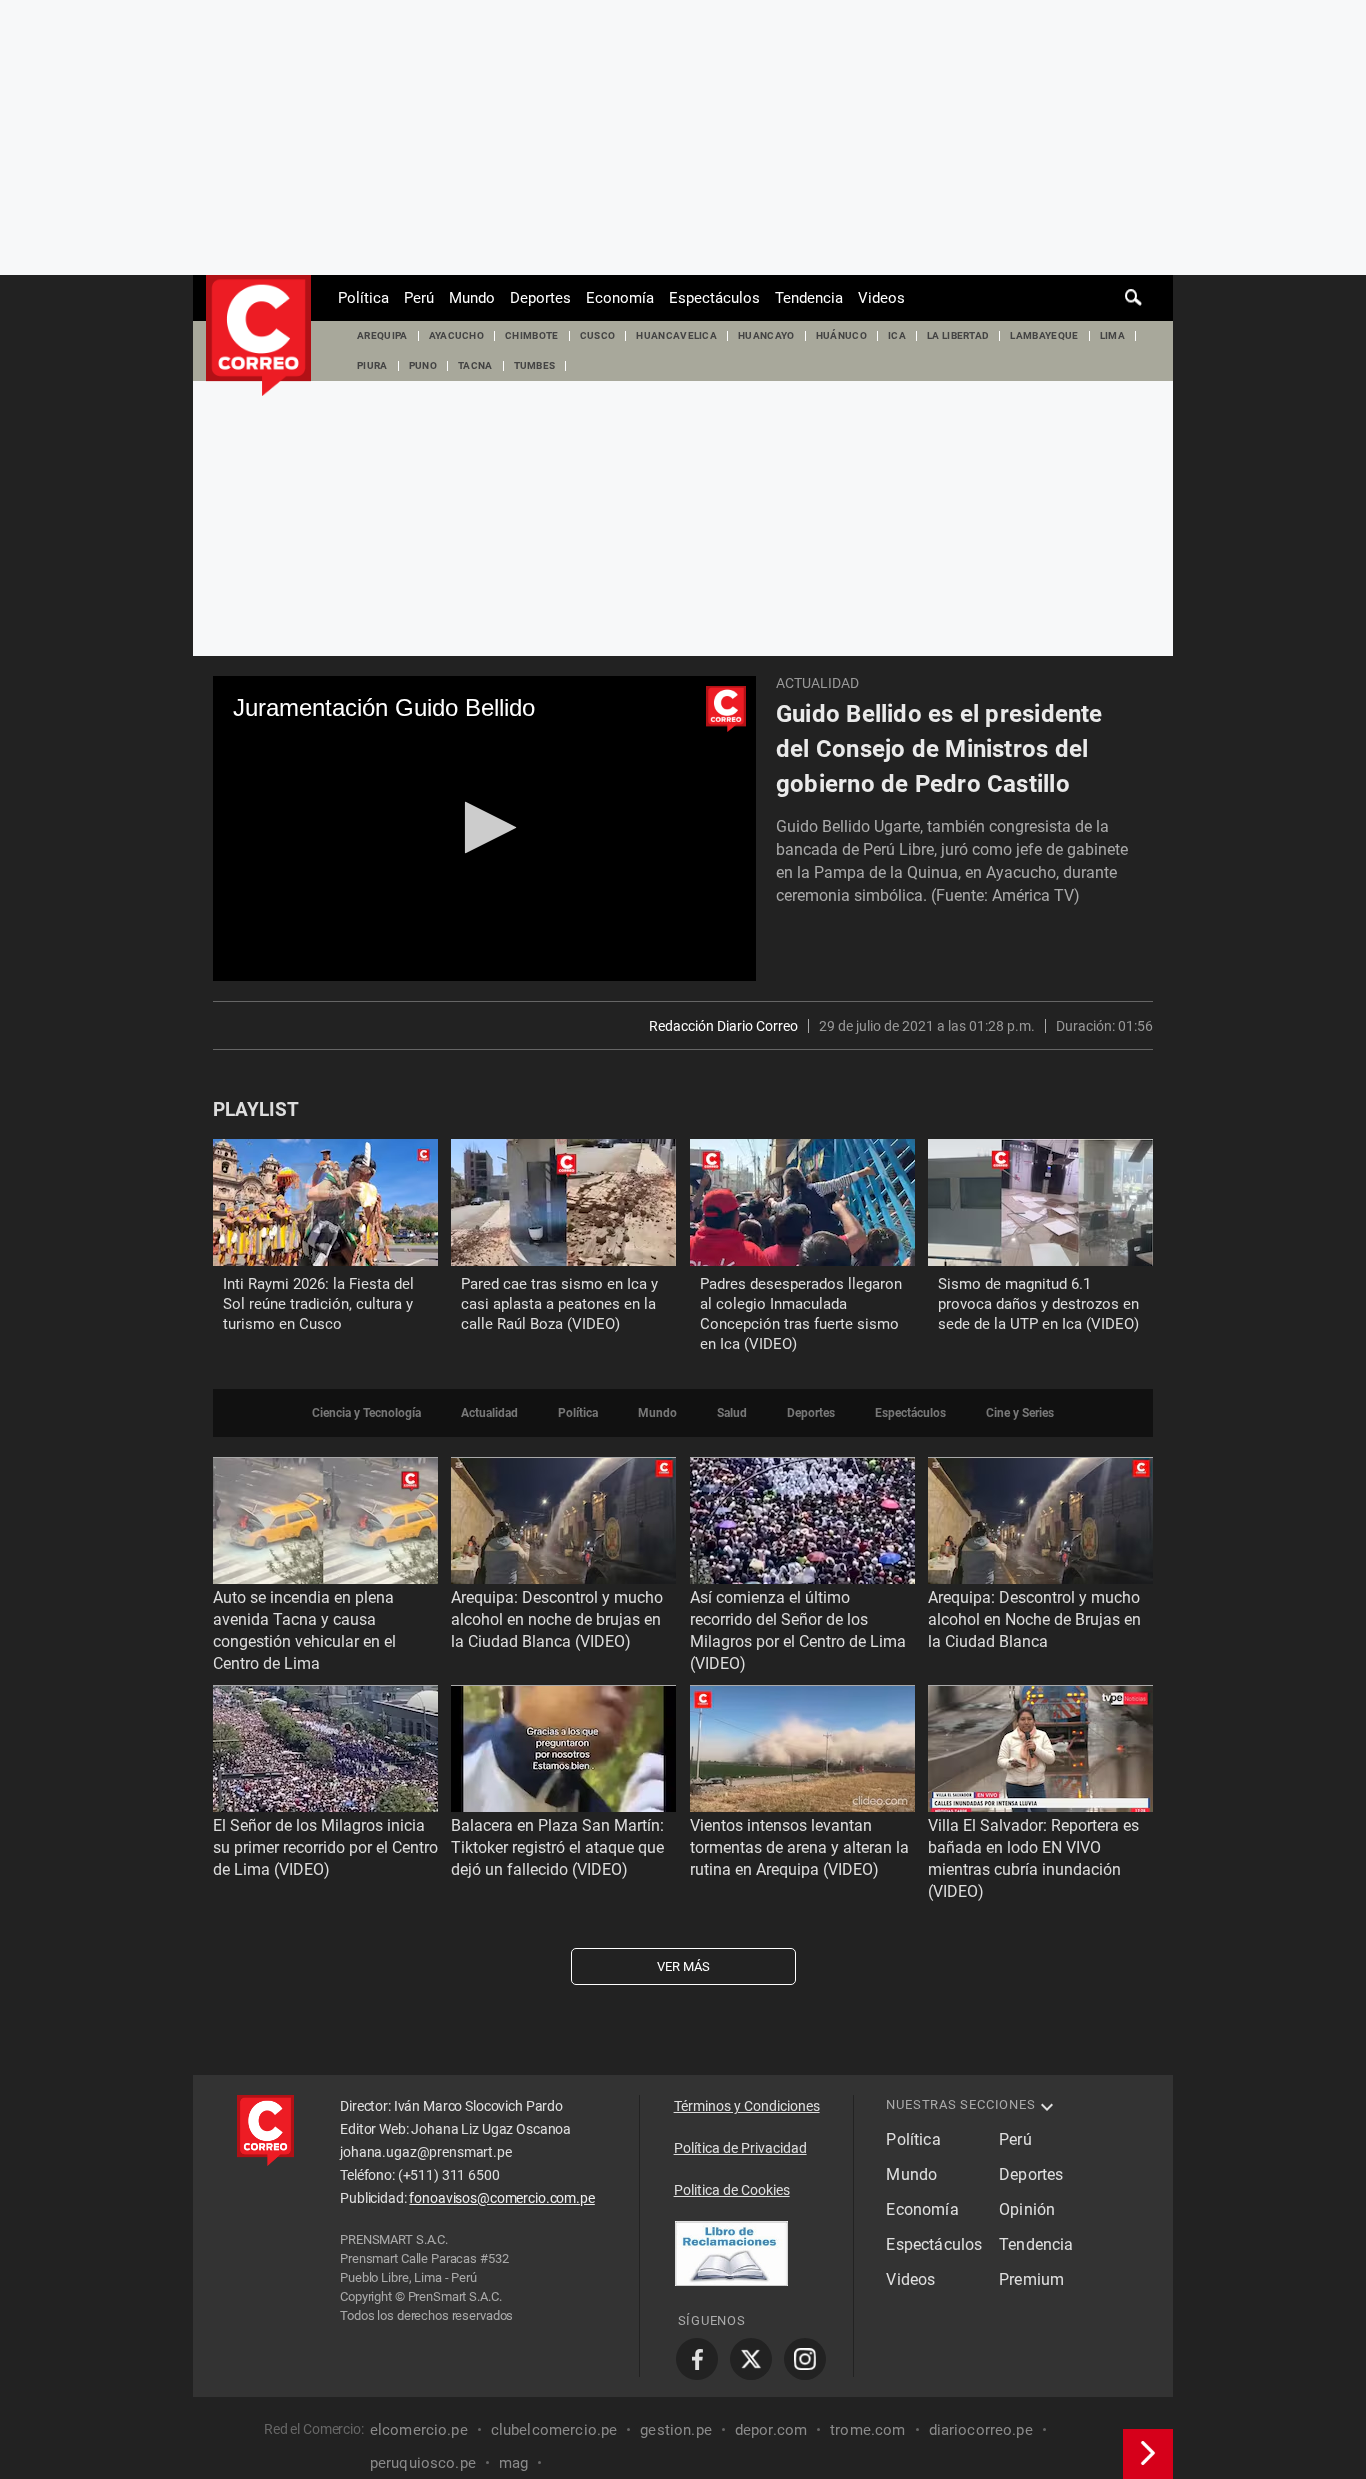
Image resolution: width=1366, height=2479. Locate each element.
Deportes (540, 298)
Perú (419, 298)
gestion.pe (676, 2430)
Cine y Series (1020, 1413)
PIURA (372, 365)
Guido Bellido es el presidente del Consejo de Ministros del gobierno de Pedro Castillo (939, 749)
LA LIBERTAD (958, 335)
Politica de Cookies (732, 2190)
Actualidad (817, 683)
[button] (484, 827)
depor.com (771, 2430)
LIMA (1112, 335)
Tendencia (809, 298)
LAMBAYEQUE (1044, 335)
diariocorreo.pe (981, 2430)
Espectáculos (714, 298)
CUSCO (598, 335)
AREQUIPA (382, 335)
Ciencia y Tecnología (366, 1413)
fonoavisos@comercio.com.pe (501, 2198)
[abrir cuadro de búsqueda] (1134, 298)
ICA (897, 335)
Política (363, 298)
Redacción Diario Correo (723, 1026)
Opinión (1027, 2209)
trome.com (867, 2430)
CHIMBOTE (532, 335)
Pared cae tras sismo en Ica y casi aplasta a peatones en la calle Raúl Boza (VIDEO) (559, 1304)
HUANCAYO (766, 335)
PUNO (423, 365)
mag (513, 2463)
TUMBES (535, 365)
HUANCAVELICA (676, 335)
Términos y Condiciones (747, 2106)
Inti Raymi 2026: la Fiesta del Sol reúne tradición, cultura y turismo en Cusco (318, 1304)
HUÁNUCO (841, 335)
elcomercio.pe (419, 2430)
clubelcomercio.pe (554, 2430)
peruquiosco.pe (423, 2463)
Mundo (472, 298)
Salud (732, 1413)
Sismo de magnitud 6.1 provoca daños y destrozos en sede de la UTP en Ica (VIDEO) (1038, 1304)
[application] (484, 828)
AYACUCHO (457, 335)
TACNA (475, 365)
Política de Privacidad (740, 2148)
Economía (620, 298)
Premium (1031, 2279)
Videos (881, 298)
